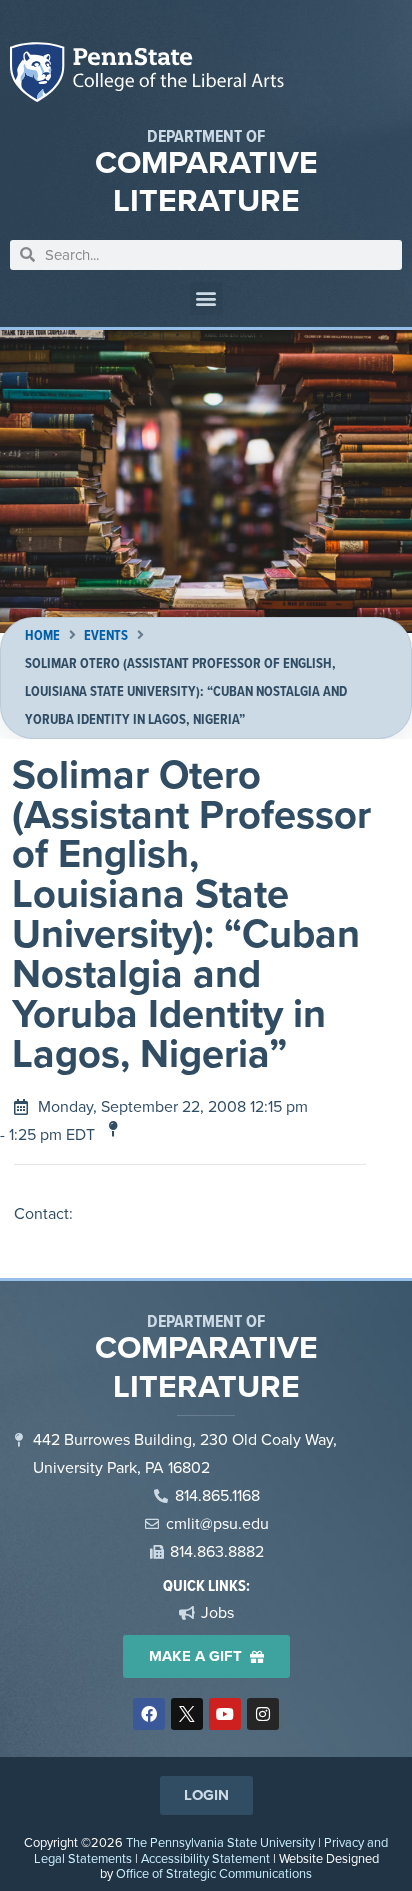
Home (42, 635)
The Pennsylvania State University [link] (220, 1842)
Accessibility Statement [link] (205, 1858)
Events (106, 635)
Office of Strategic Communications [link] (214, 1873)
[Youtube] (225, 1714)
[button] (206, 298)
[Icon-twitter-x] (187, 1714)
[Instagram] (263, 1714)
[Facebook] (149, 1714)
